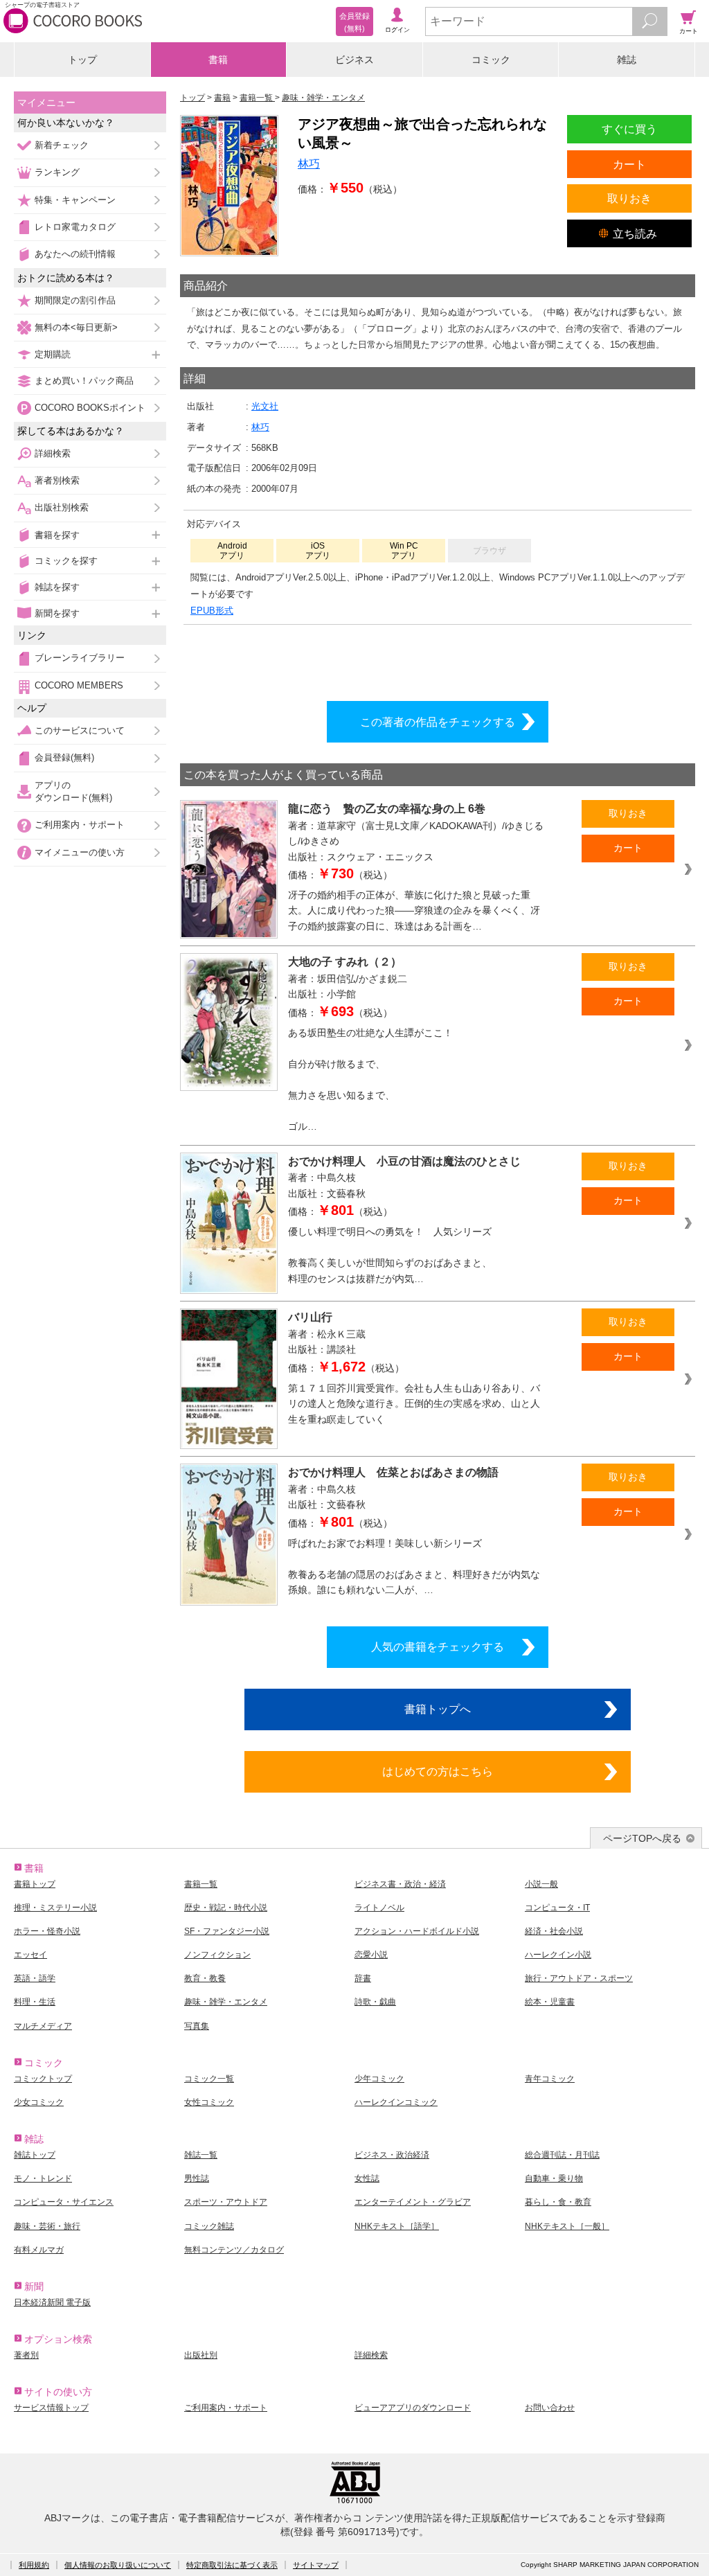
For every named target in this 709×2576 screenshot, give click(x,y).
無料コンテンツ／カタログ (234, 2250)
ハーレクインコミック (396, 2102)
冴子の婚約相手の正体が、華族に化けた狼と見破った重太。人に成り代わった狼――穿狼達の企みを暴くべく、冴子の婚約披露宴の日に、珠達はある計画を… (414, 911)
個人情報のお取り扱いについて (118, 2565)
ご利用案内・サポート (80, 825)
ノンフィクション (217, 1955)
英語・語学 (35, 1978)
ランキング (57, 172)
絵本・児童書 (550, 2002)
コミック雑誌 (209, 2226)
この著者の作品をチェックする (438, 722)
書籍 (218, 60)
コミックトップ (43, 2079)
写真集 (197, 2026)
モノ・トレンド (43, 2178)
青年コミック (550, 2079)
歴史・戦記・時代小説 (226, 1908)
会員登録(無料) (64, 757)
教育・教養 (205, 1978)
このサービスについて (80, 730)
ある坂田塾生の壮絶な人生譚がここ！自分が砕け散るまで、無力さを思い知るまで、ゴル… (370, 1080)
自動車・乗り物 (554, 2178)
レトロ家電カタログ (75, 227)
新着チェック (62, 145)
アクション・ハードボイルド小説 (417, 1931)
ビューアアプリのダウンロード (413, 2408)
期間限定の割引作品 (75, 300)
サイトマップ (316, 2565)
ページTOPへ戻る (642, 1838)
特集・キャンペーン (75, 200)
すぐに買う (629, 129)
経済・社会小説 (554, 1931)
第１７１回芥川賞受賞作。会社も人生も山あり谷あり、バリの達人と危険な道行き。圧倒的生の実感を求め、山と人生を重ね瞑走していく (414, 1404)
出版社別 (201, 2355)
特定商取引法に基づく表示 (232, 2565)
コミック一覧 (209, 2079)
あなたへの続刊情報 (75, 254)
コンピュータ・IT (557, 1908)
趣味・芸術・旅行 (47, 2226)
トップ (82, 60)
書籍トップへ (438, 1709)
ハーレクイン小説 (558, 1955)
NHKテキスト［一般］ (567, 2226)
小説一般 (541, 1884)
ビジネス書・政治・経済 (400, 1884)
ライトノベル (379, 1908)
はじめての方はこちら (438, 1771)
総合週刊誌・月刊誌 (562, 2155)
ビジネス (354, 60)
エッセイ (30, 1955)
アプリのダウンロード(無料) (73, 791)
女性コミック (209, 2102)
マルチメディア (43, 2026)
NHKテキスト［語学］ (397, 2226)
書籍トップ (35, 1884)
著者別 (26, 2355)
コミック (491, 60)
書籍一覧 (201, 1884)
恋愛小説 (371, 1955)
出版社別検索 (62, 507)
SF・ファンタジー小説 (227, 1931)
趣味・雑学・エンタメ (226, 2002)
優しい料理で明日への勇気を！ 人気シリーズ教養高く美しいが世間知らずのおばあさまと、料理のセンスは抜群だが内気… (390, 1255)
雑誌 (627, 60)
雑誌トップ (35, 2155)
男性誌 (197, 2178)
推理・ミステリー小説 (55, 1908)
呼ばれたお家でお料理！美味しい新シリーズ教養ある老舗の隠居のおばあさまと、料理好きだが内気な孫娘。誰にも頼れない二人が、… (414, 1567)
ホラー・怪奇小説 (47, 1931)
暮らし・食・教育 (558, 2202)
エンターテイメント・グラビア (413, 2202)
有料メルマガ (39, 2250)
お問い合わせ (550, 2408)
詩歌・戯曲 (375, 2002)
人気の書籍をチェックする (438, 1646)
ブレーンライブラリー (80, 658)
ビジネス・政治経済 (392, 2155)
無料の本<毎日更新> (76, 327)
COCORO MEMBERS (79, 685)
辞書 (363, 1978)
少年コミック (379, 2079)
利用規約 (34, 2565)
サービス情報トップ (51, 2408)
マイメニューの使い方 (80, 852)
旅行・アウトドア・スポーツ (579, 1978)
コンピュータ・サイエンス (64, 2202)
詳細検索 (53, 453)
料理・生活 (35, 2002)
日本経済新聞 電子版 (52, 2302)
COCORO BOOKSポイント (90, 408)
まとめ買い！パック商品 (84, 381)
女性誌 (367, 2178)
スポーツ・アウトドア (226, 2202)
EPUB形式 (212, 611)
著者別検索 (57, 480)
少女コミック (39, 2102)
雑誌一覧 (201, 2155)
